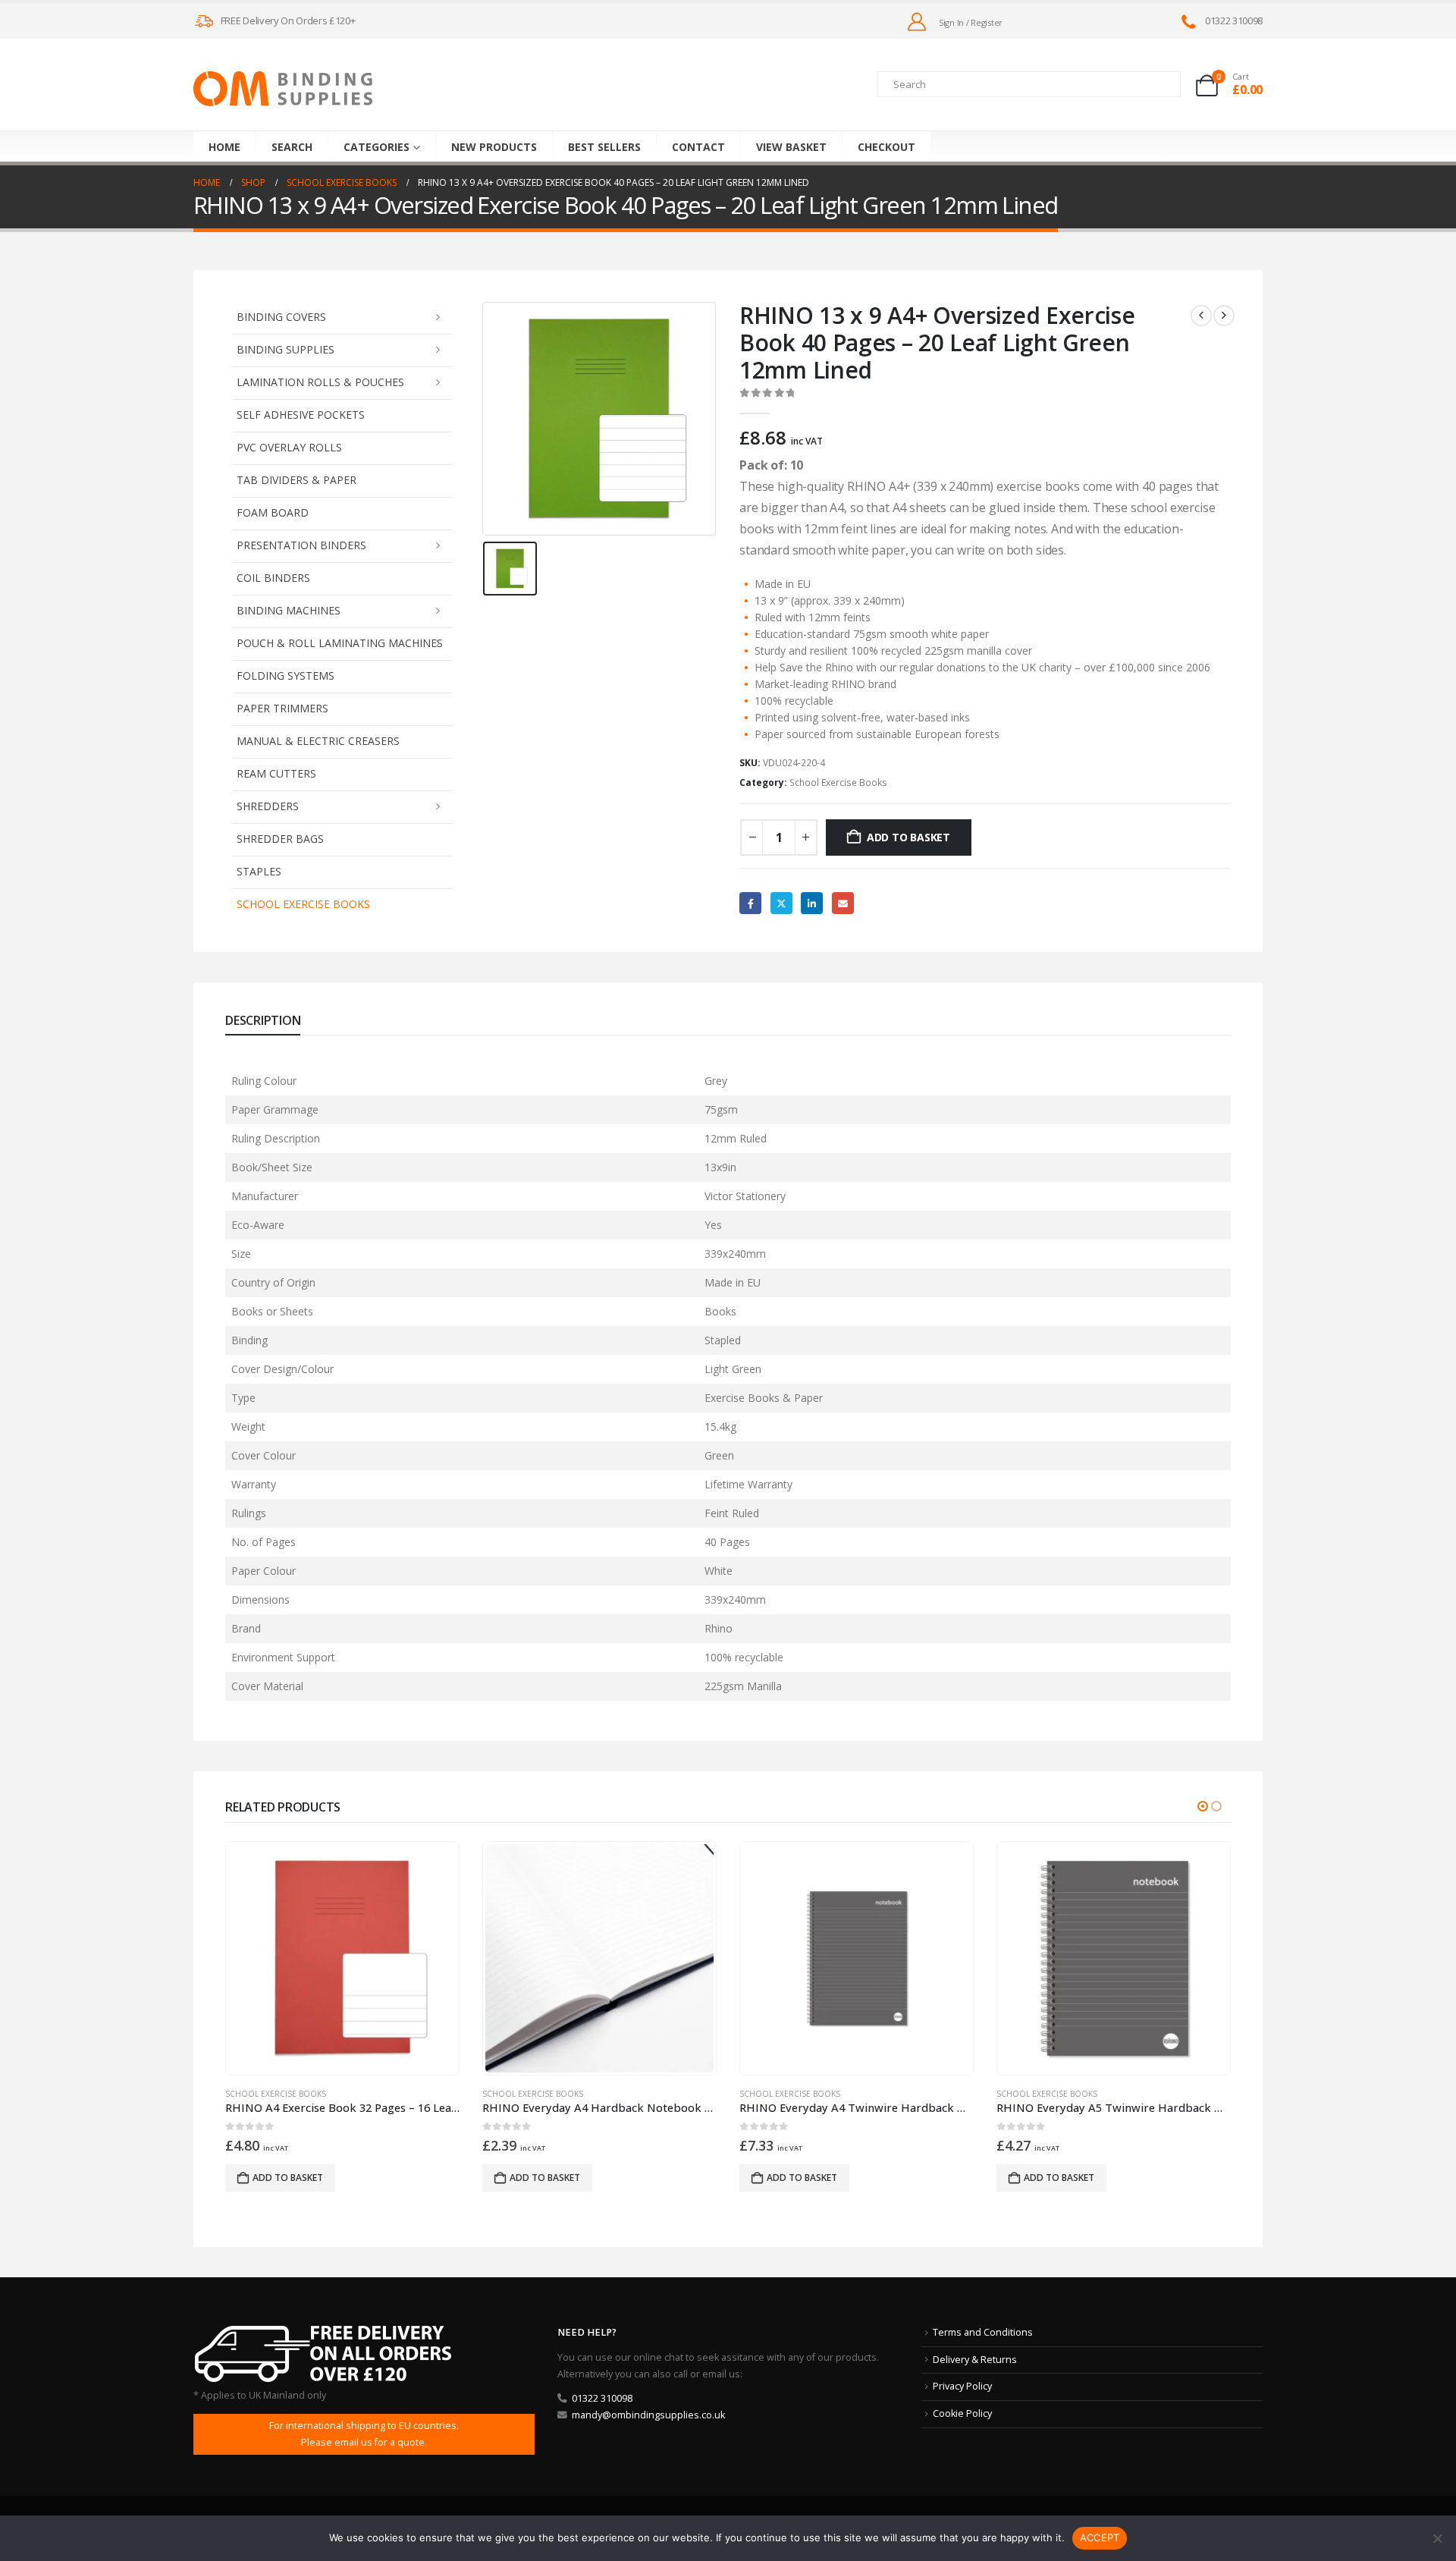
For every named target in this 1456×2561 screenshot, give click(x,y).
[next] (1224, 316)
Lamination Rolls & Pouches (320, 382)
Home (224, 147)
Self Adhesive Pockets (301, 415)
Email (843, 903)
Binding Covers (281, 317)
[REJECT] (1437, 2538)
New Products (494, 147)
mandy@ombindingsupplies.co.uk (648, 2415)
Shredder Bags (280, 839)
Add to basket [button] (288, 2178)
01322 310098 (602, 2398)
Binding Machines (289, 610)
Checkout (886, 147)
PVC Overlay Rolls (289, 447)
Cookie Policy (962, 2413)
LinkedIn (812, 903)
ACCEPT (1100, 2537)
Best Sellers (604, 147)
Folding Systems (286, 676)
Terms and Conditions (983, 2332)
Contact (698, 147)
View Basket (791, 147)
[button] (1203, 1806)
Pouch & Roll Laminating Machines (340, 643)
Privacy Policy (962, 2386)
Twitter (781, 903)
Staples (259, 871)
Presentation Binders (301, 545)
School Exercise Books (303, 904)
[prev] (1201, 316)
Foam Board (273, 512)
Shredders (268, 806)
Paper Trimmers (282, 708)
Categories (377, 147)
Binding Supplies (286, 349)
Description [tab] (263, 1020)
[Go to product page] (342, 1958)
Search (292, 147)
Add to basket (908, 837)
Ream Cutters (276, 773)
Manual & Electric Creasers (318, 741)
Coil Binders (273, 578)
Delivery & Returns (975, 2360)
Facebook (750, 903)
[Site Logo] (283, 89)
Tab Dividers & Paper (297, 480)
